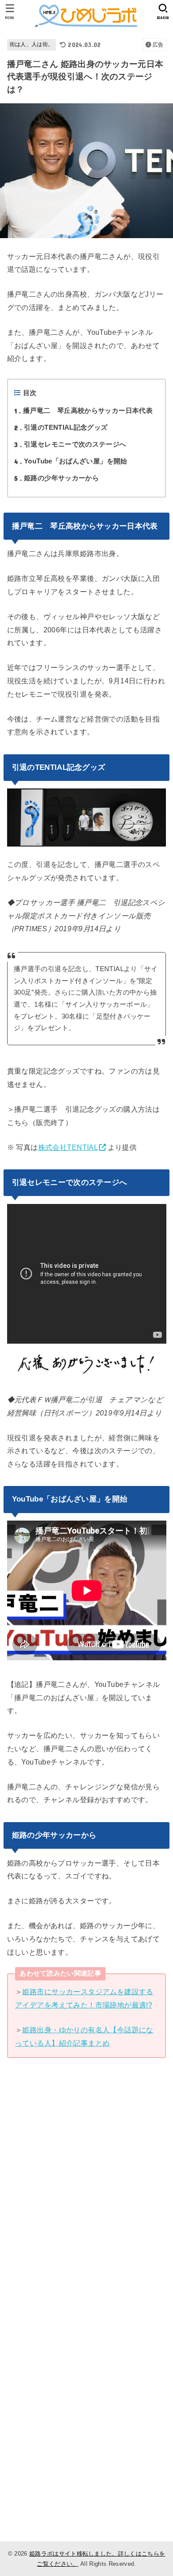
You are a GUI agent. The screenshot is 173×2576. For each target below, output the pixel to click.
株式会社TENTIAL (68, 1147)
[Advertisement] (86, 2204)
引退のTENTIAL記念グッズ (61, 427)
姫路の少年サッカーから (57, 478)
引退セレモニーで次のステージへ (70, 444)
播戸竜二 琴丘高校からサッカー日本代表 (83, 411)
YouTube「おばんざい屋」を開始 (71, 461)
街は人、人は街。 (32, 44)
